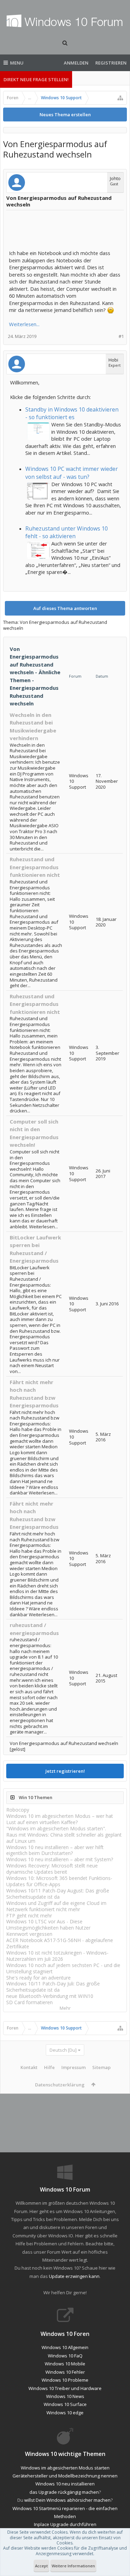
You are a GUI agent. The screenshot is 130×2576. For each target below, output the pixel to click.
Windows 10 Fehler (65, 2372)
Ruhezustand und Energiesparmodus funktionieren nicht (35, 867)
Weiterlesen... (24, 324)
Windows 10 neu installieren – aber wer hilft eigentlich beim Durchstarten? (55, 1850)
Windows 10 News (65, 2396)
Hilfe (49, 2067)
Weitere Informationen (73, 2566)
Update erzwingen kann (74, 2276)
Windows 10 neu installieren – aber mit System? (60, 1859)
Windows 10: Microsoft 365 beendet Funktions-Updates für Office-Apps (59, 1881)
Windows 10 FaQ (65, 2356)
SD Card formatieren (29, 2002)
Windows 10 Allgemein (65, 2347)
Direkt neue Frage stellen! (36, 79)
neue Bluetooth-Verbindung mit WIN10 (50, 1996)
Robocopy (18, 1810)
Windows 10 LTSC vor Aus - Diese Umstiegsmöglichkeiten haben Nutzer (48, 1925)
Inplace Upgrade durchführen (65, 2524)
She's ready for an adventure (38, 1978)
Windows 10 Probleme (65, 2380)
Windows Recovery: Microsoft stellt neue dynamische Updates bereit (52, 1869)
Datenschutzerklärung (60, 2085)
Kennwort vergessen (29, 1934)
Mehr (65, 2008)
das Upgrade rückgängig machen (64, 2492)
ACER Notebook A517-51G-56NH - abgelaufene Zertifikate (60, 1943)
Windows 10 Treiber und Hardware (65, 2388)
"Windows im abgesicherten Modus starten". (56, 1828)
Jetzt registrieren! (65, 1771)
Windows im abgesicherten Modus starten (65, 2468)
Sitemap (101, 2067)
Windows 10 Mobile (65, 2364)
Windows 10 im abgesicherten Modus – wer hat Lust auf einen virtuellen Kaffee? (60, 1819)
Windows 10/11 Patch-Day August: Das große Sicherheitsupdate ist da (58, 1894)
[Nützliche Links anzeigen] (120, 98)
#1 (121, 336)
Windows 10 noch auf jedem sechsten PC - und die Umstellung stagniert (63, 1968)
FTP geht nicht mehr (29, 1916)
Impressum (73, 2067)
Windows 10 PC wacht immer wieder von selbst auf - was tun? (72, 473)
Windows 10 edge (65, 2413)
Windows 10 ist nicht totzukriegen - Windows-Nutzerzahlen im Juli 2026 (57, 1956)
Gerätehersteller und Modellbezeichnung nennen (65, 2476)
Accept (41, 2566)
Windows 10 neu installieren (65, 2484)
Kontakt (29, 2067)
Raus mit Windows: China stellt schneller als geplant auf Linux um (64, 1838)
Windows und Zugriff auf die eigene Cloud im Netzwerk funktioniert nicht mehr (56, 1906)
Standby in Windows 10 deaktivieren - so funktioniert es (72, 413)
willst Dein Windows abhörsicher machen (67, 2500)
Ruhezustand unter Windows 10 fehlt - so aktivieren (67, 532)
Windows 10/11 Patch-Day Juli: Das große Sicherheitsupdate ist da (53, 1987)
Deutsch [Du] (63, 2050)
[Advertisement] (64, 230)
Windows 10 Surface (65, 2404)
